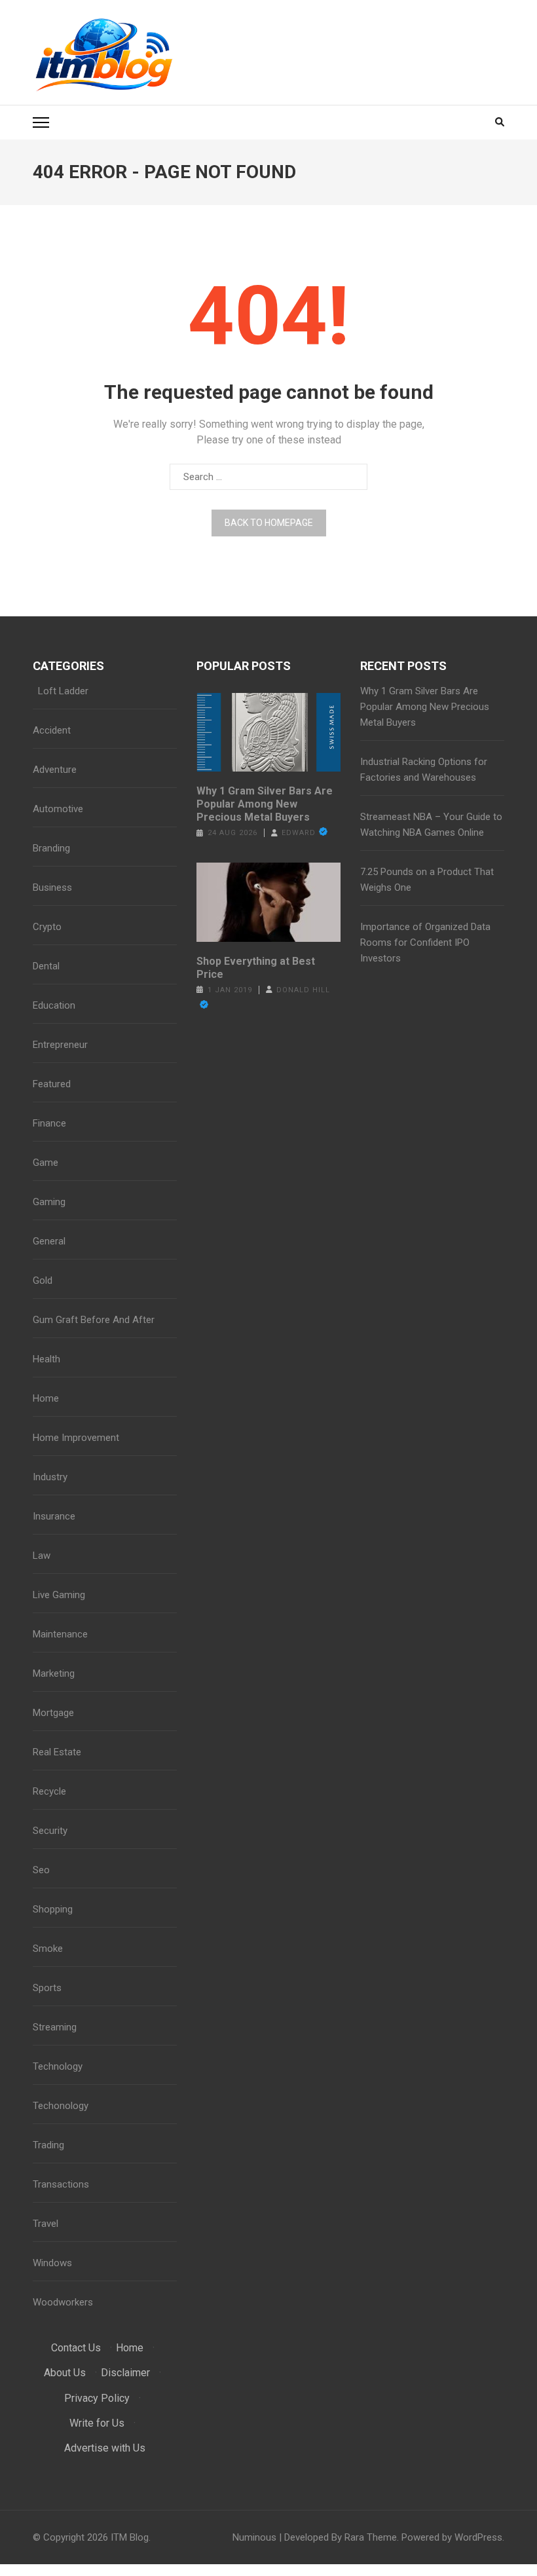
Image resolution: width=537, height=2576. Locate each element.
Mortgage (53, 1713)
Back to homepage (269, 523)
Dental (46, 966)
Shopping (53, 1909)
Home (46, 1398)
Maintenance (60, 1634)
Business (52, 887)
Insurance (54, 1516)
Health (46, 1359)
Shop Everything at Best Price (256, 968)
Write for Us (97, 2423)
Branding (51, 848)
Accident (52, 730)
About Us (65, 2373)
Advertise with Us (105, 2448)
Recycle (49, 1791)
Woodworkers (63, 2302)
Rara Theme (371, 2537)
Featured (52, 1084)
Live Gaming (59, 1595)
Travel (46, 2224)
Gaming (49, 1202)
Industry (50, 1477)
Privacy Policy (97, 2398)
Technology (58, 2066)
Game (46, 1163)
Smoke (48, 1949)
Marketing (54, 1673)
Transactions (61, 2184)
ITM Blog (130, 2537)
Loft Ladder (61, 691)
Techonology (61, 2106)
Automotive (58, 809)
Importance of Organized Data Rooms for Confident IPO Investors (425, 943)
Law (42, 1556)
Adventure (55, 770)
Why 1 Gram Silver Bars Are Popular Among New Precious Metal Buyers (265, 804)
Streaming (55, 2027)
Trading (48, 2145)
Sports (47, 1988)
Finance (49, 1123)
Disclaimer (125, 2373)
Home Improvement (76, 1438)
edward (299, 833)
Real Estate (57, 1752)
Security (50, 1831)
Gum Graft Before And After (94, 1320)
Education (54, 1005)
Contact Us (76, 2348)
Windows (52, 2263)
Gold (43, 1280)
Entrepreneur (60, 1045)
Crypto (47, 927)
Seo (41, 1870)
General (49, 1241)
